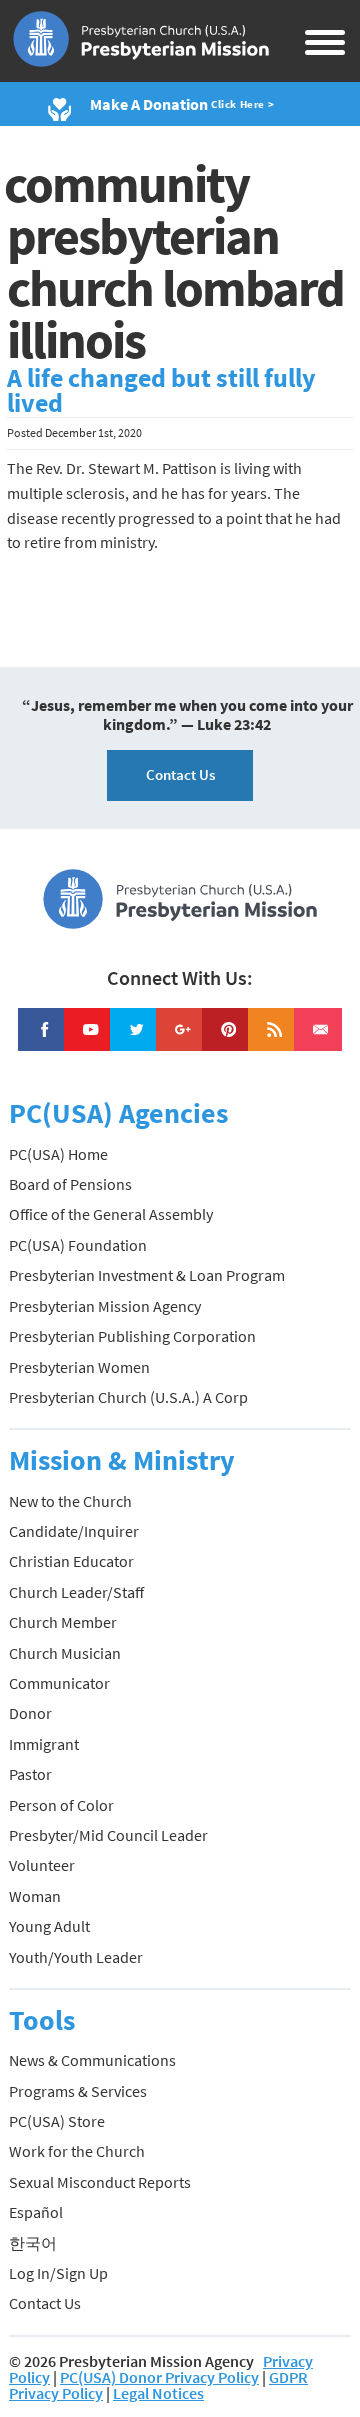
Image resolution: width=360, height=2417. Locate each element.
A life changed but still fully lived (161, 391)
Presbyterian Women (79, 1367)
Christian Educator (71, 1561)
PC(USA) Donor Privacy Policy (159, 2377)
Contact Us (180, 774)
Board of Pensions (70, 1184)
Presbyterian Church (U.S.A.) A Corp (128, 1397)
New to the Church (70, 1501)
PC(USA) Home (58, 1154)
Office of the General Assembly (111, 1214)
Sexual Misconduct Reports (100, 2182)
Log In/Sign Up (58, 2273)
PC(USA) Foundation (78, 1245)
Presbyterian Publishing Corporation (132, 1336)
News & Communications (92, 2060)
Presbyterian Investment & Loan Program (147, 1275)
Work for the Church (77, 2151)
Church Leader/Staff (76, 1592)
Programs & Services (78, 2091)
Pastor (30, 1774)
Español (36, 2212)
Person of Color (61, 1805)
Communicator (59, 1683)
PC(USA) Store (57, 2121)
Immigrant (44, 1744)
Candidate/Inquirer (74, 1531)
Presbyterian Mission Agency (105, 1306)
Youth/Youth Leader (76, 1957)
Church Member (63, 1622)
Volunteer (42, 1865)
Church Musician (65, 1653)
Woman (35, 1896)
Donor (30, 1713)
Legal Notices (158, 2393)
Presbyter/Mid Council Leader (108, 1835)
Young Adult (49, 1926)
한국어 (33, 2243)
